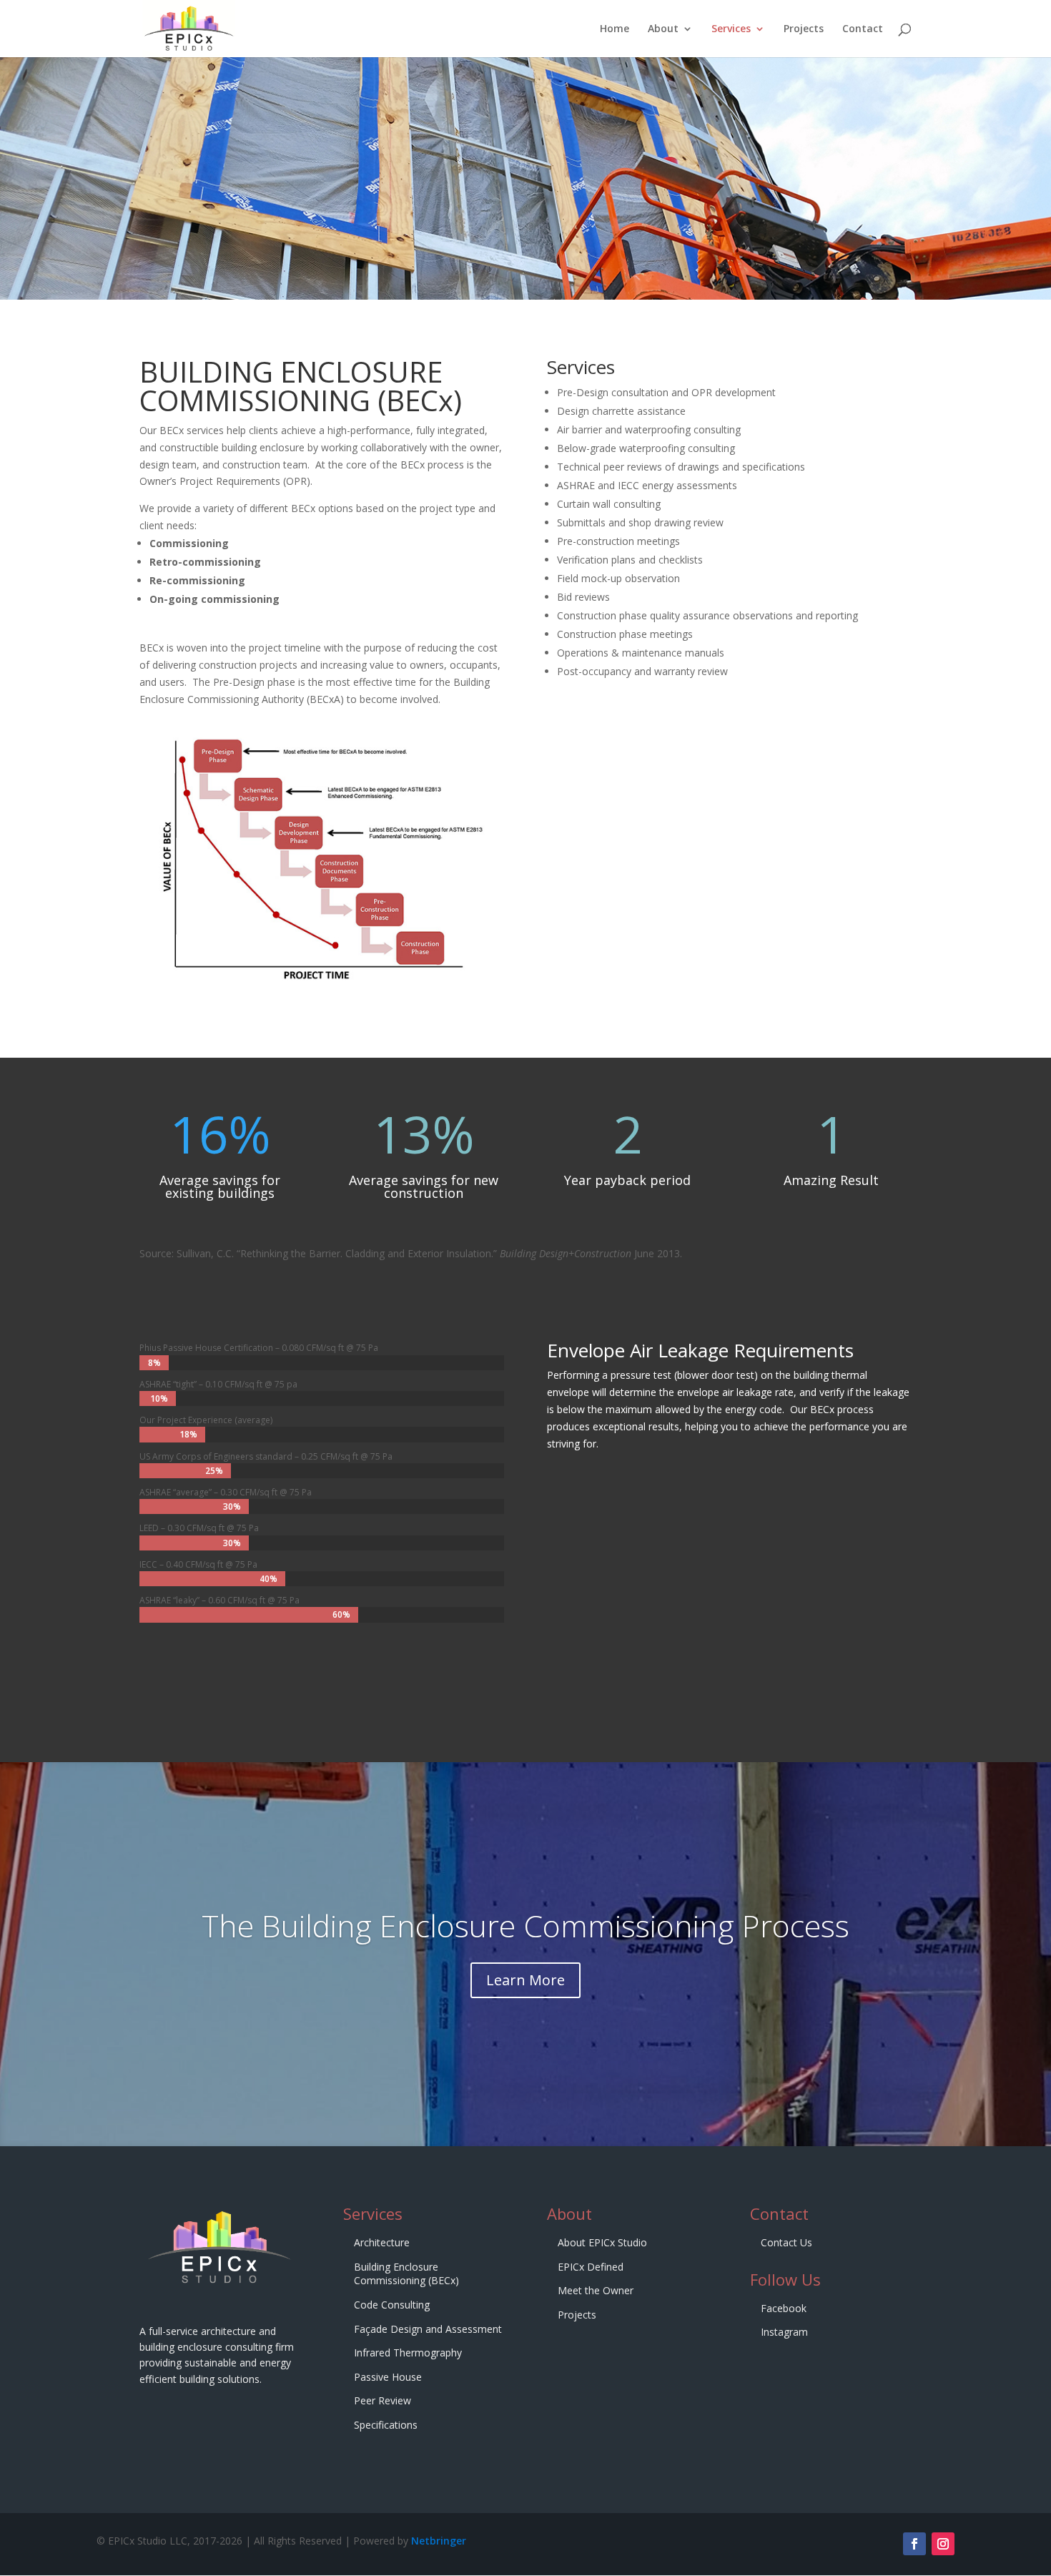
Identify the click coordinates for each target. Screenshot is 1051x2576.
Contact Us (786, 2242)
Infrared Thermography (408, 2353)
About (663, 29)
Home (615, 29)
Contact (863, 29)
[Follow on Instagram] (943, 2544)
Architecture (382, 2242)
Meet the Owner (596, 2290)
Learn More (525, 1980)
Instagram (784, 2332)
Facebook (784, 2308)
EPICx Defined (591, 2267)
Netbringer (439, 2541)
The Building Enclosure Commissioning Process (525, 1926)
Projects (804, 29)
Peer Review (383, 2400)
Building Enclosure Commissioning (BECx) (406, 2274)
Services (731, 29)
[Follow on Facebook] (914, 2544)
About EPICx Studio (602, 2242)
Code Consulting (392, 2305)
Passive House (388, 2377)
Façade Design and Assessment (428, 2329)
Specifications (386, 2425)
